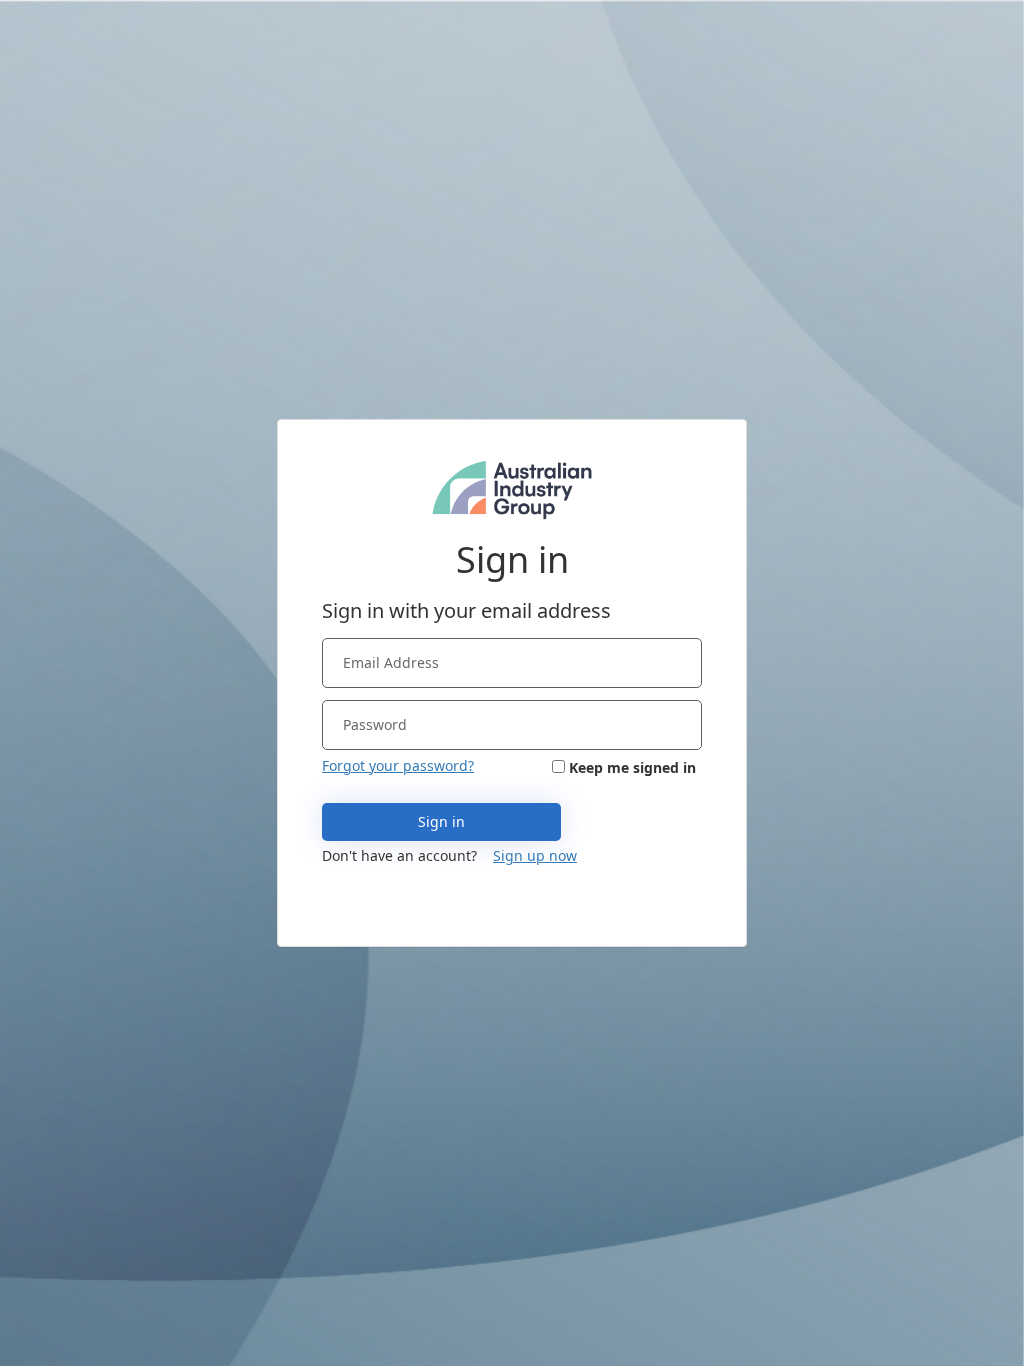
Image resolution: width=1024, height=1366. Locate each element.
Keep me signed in (632, 767)
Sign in (441, 821)
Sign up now (535, 855)
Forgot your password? (398, 765)
